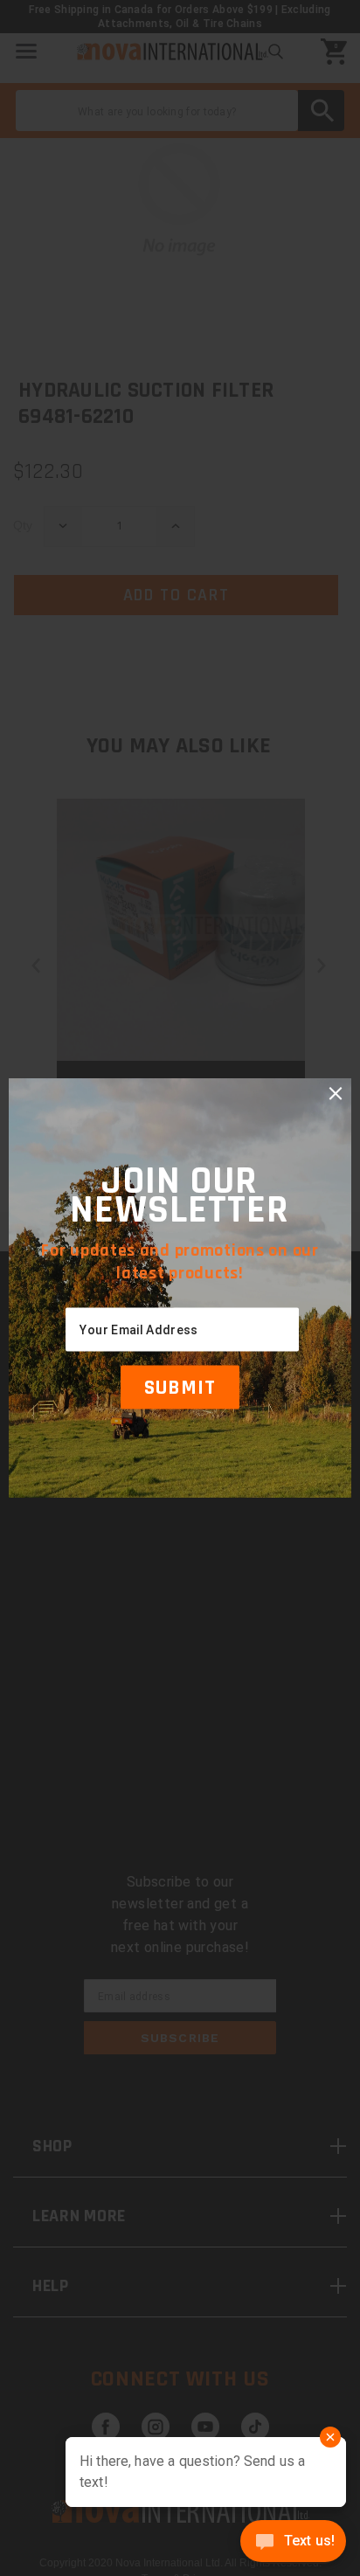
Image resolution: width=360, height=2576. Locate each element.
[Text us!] (293, 2543)
